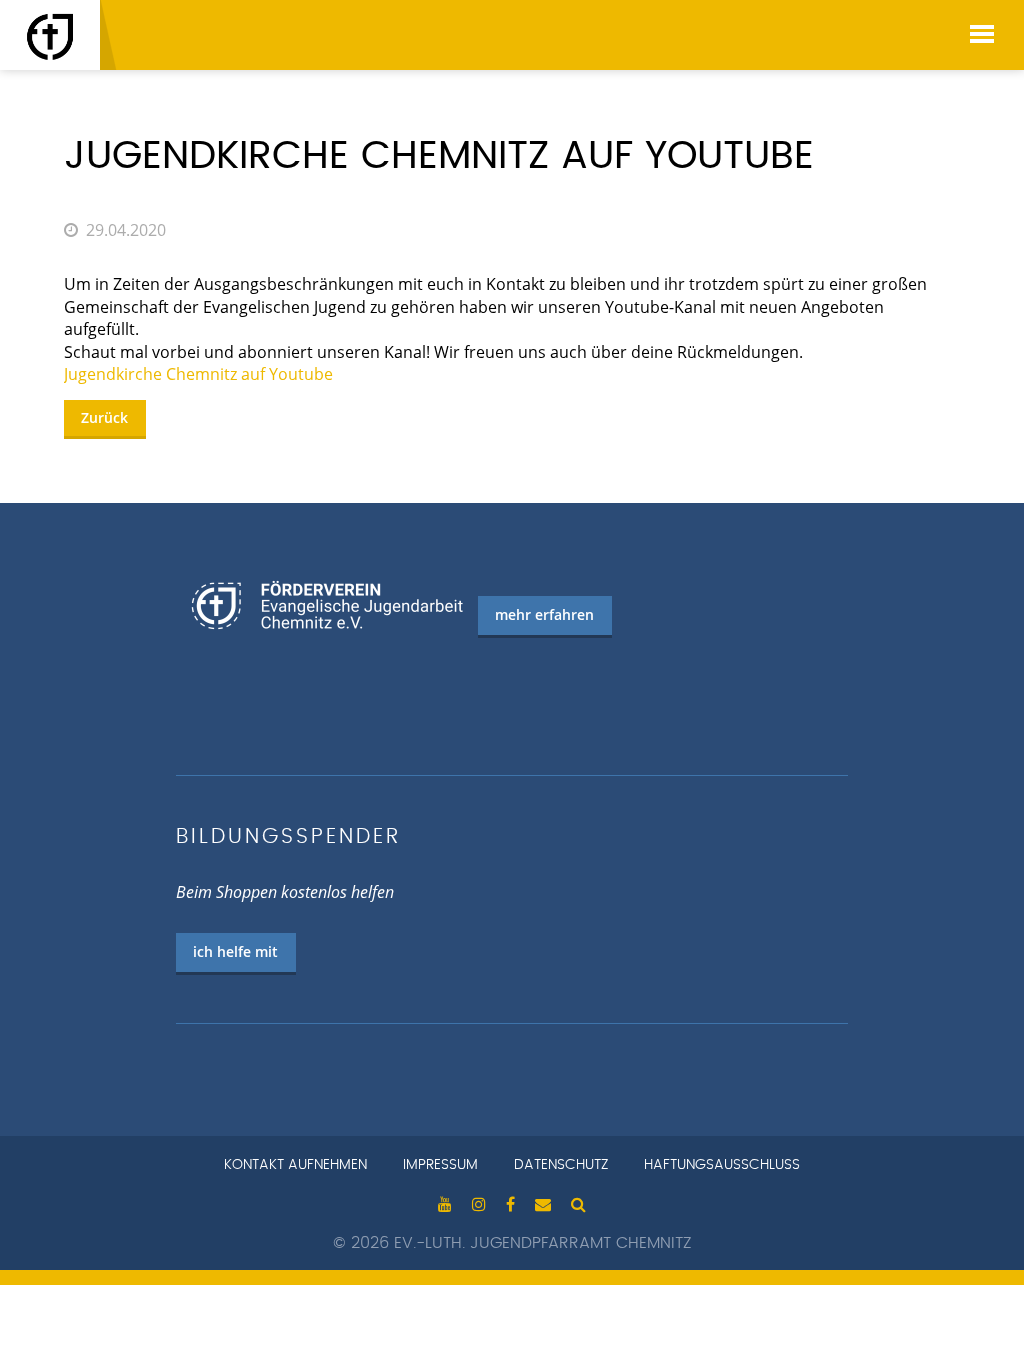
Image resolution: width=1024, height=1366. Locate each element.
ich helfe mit (235, 951)
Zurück (104, 417)
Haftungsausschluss (722, 1165)
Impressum (440, 1165)
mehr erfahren (544, 614)
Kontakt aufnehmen (295, 1165)
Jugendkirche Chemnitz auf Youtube (198, 374)
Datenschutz (561, 1165)
